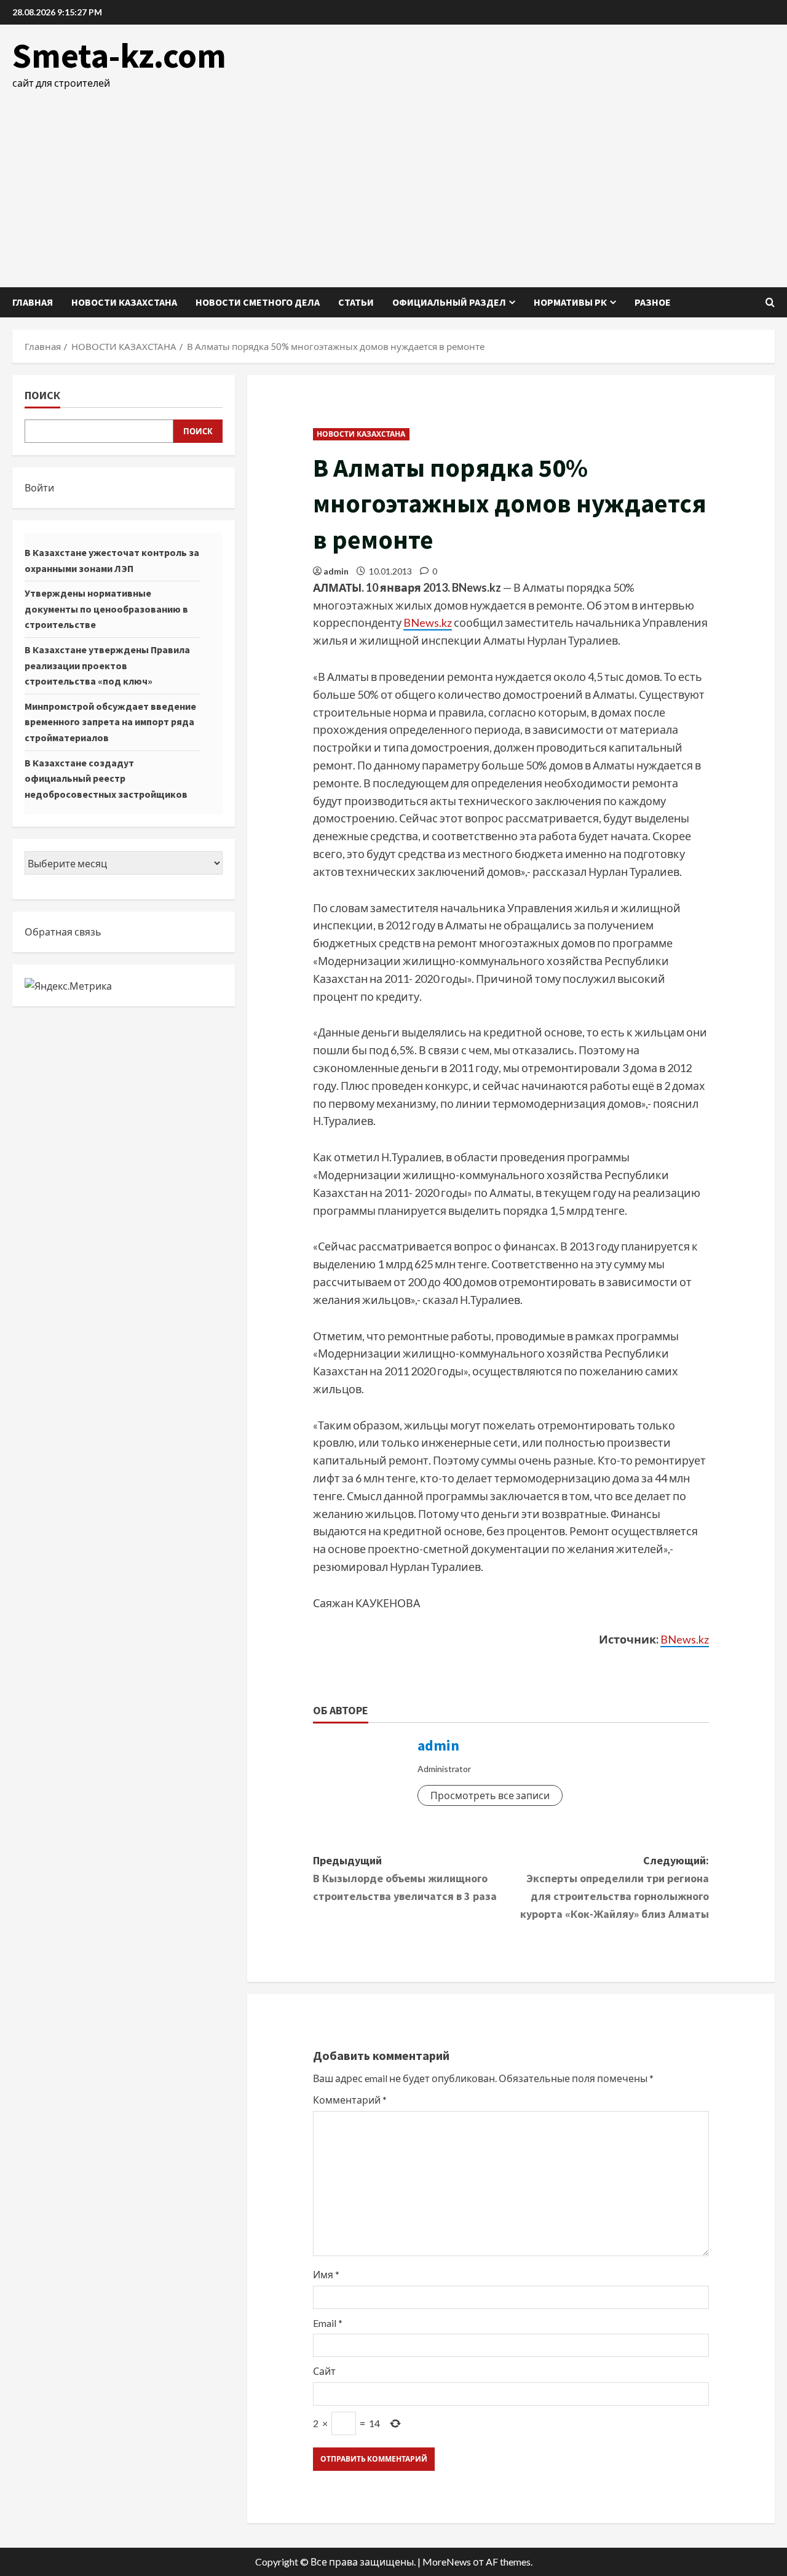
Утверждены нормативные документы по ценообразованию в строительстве (106, 609)
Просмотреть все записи (490, 1795)
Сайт (324, 2371)
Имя (326, 2274)
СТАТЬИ (356, 302)
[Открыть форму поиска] (770, 302)
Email (328, 2323)
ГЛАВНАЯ (33, 302)
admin (336, 571)
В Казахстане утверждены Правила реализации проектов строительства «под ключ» (107, 665)
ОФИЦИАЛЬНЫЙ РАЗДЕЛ (449, 302)
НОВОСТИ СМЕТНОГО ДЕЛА (258, 302)
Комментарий (350, 2100)
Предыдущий (405, 1878)
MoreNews (447, 2562)
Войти (39, 487)
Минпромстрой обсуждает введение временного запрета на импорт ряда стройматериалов (110, 722)
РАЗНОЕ (653, 302)
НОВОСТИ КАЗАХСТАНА (124, 302)
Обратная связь (63, 932)
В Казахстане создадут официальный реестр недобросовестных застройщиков (106, 778)
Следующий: (615, 1887)
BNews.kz (428, 622)
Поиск (42, 395)
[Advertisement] (393, 183)
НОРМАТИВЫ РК (570, 302)
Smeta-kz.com (119, 55)
